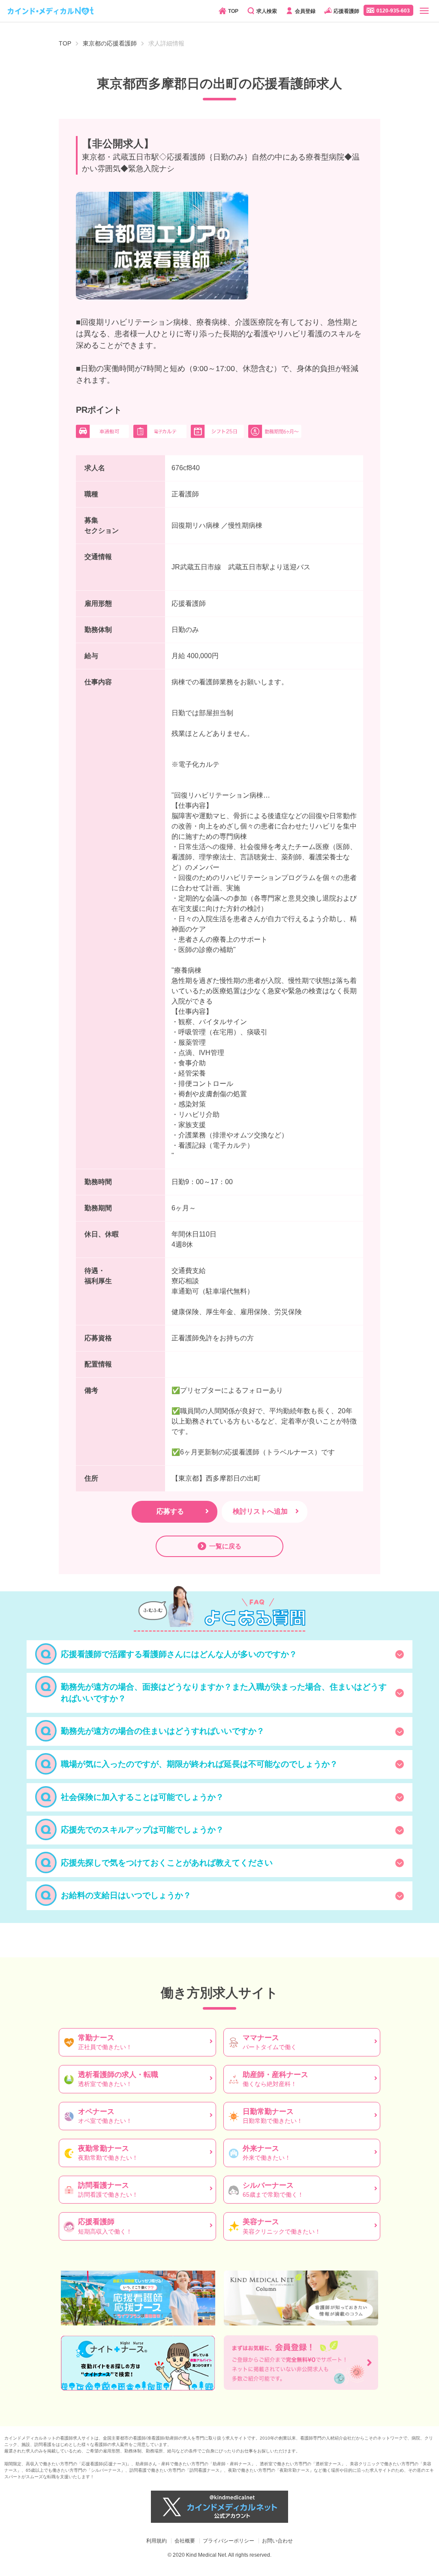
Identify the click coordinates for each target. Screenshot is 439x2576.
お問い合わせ (277, 2541)
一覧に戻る (225, 1546)
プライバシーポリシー (229, 2541)
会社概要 (185, 2541)
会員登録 (305, 11)
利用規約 (156, 2541)
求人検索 (267, 11)
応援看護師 (346, 11)
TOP (233, 11)
